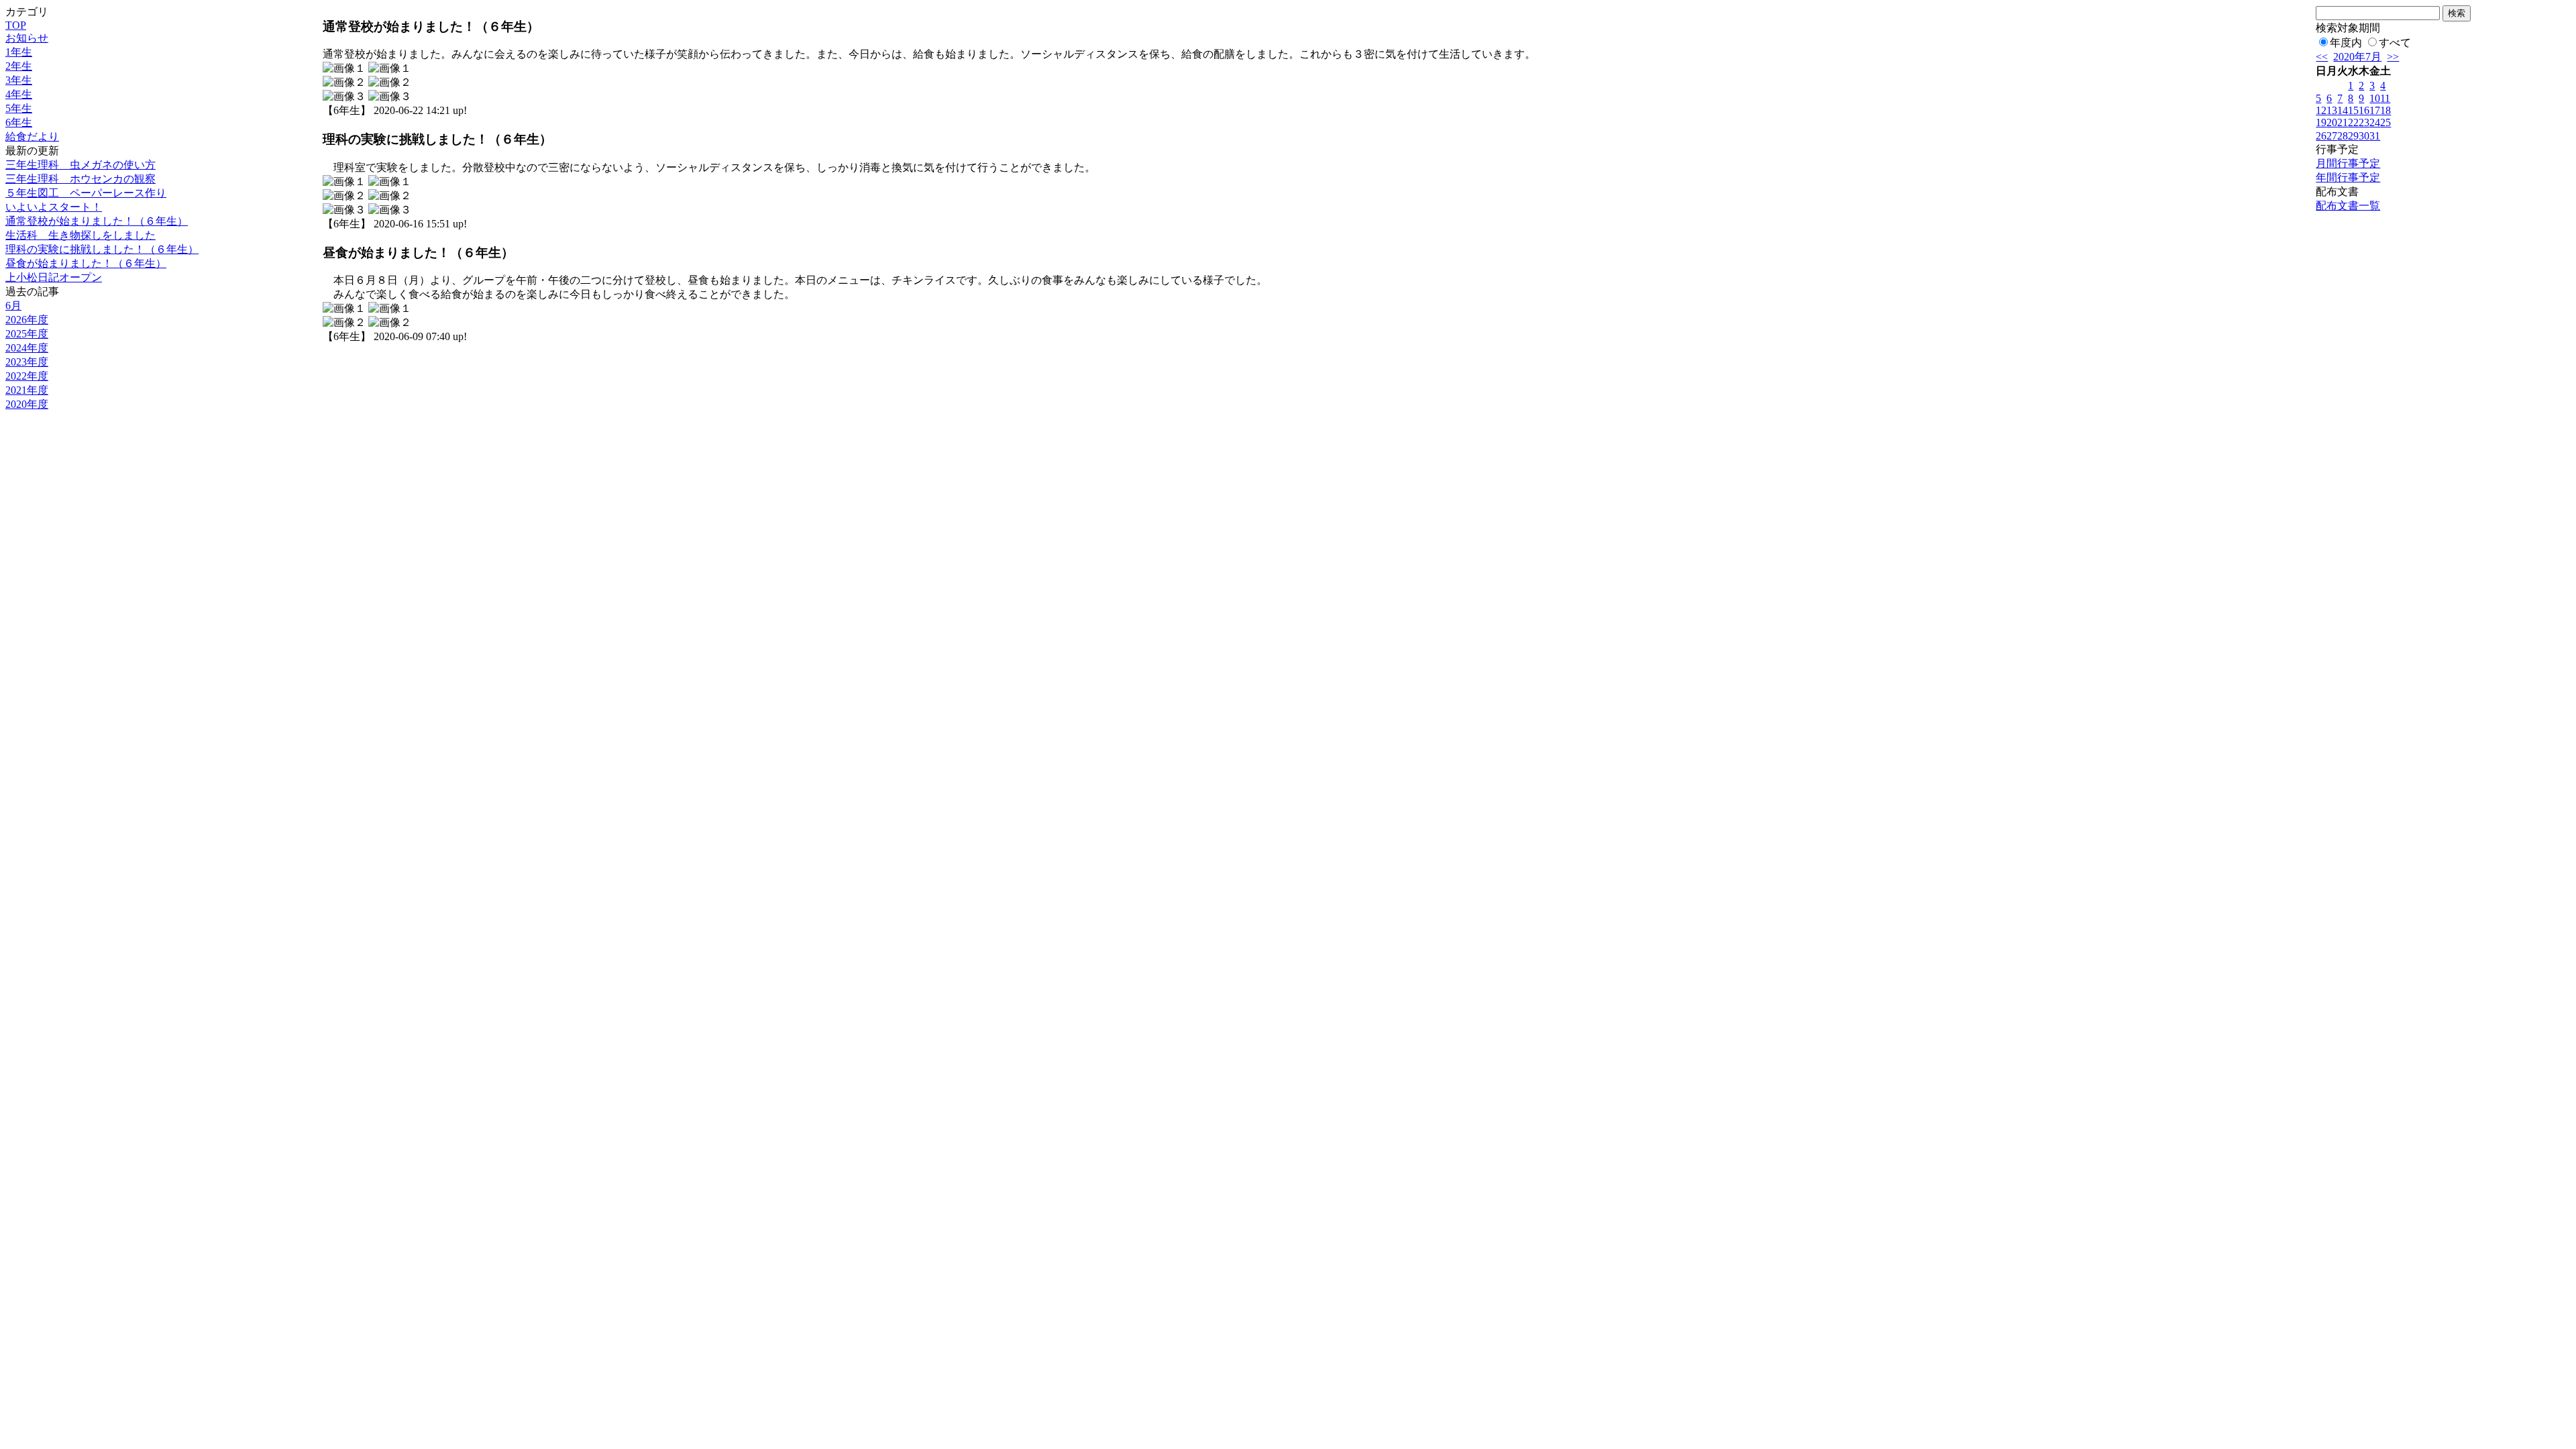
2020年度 (27, 404)
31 (2375, 136)
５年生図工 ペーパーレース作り (86, 193)
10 (2375, 98)
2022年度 (27, 376)
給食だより (32, 137)
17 (2375, 110)
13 (2332, 110)
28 (2343, 136)
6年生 (19, 122)
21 (2343, 122)
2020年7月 (2357, 57)
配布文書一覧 (2348, 206)
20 (2332, 122)
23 (2364, 122)
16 (2364, 110)
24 (2375, 122)
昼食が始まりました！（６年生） (86, 263)
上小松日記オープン (54, 277)
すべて (2395, 43)
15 (2353, 110)
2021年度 (27, 390)
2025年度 (27, 334)
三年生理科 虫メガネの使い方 (80, 165)
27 (2332, 136)
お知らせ (27, 38)
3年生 (19, 80)
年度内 (2346, 43)
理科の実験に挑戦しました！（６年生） (102, 249)
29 (2353, 136)
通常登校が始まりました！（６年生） (97, 221)
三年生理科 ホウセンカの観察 (80, 179)
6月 (13, 306)
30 (2364, 136)
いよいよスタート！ (54, 207)
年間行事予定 (2348, 177)
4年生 (19, 94)
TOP (16, 25)
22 (2353, 122)
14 (2343, 110)
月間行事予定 (2348, 163)
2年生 (19, 66)
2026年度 (27, 320)
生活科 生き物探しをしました (80, 235)
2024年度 (27, 348)
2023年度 (27, 362)
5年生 (19, 108)
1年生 (19, 52)
